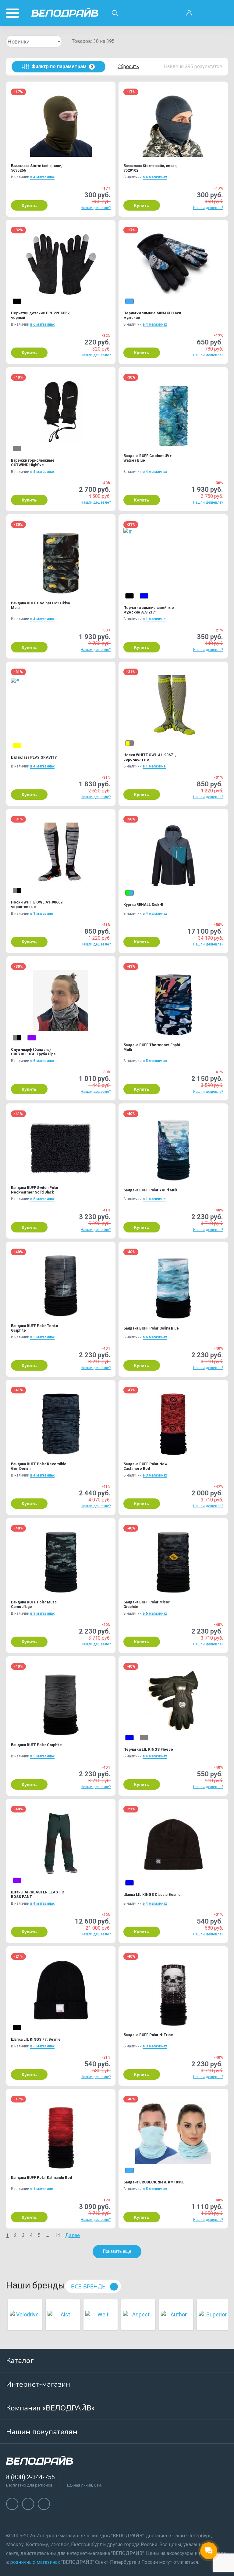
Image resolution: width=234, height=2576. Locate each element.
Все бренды (89, 2287)
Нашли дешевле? (96, 208)
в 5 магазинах (42, 1061)
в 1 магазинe (154, 619)
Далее (73, 2235)
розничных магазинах (35, 2562)
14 (57, 2235)
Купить (29, 205)
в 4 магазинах (42, 177)
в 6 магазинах (42, 324)
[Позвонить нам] (206, 13)
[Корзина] (222, 13)
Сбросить (128, 66)
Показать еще (117, 2251)
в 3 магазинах (42, 1337)
